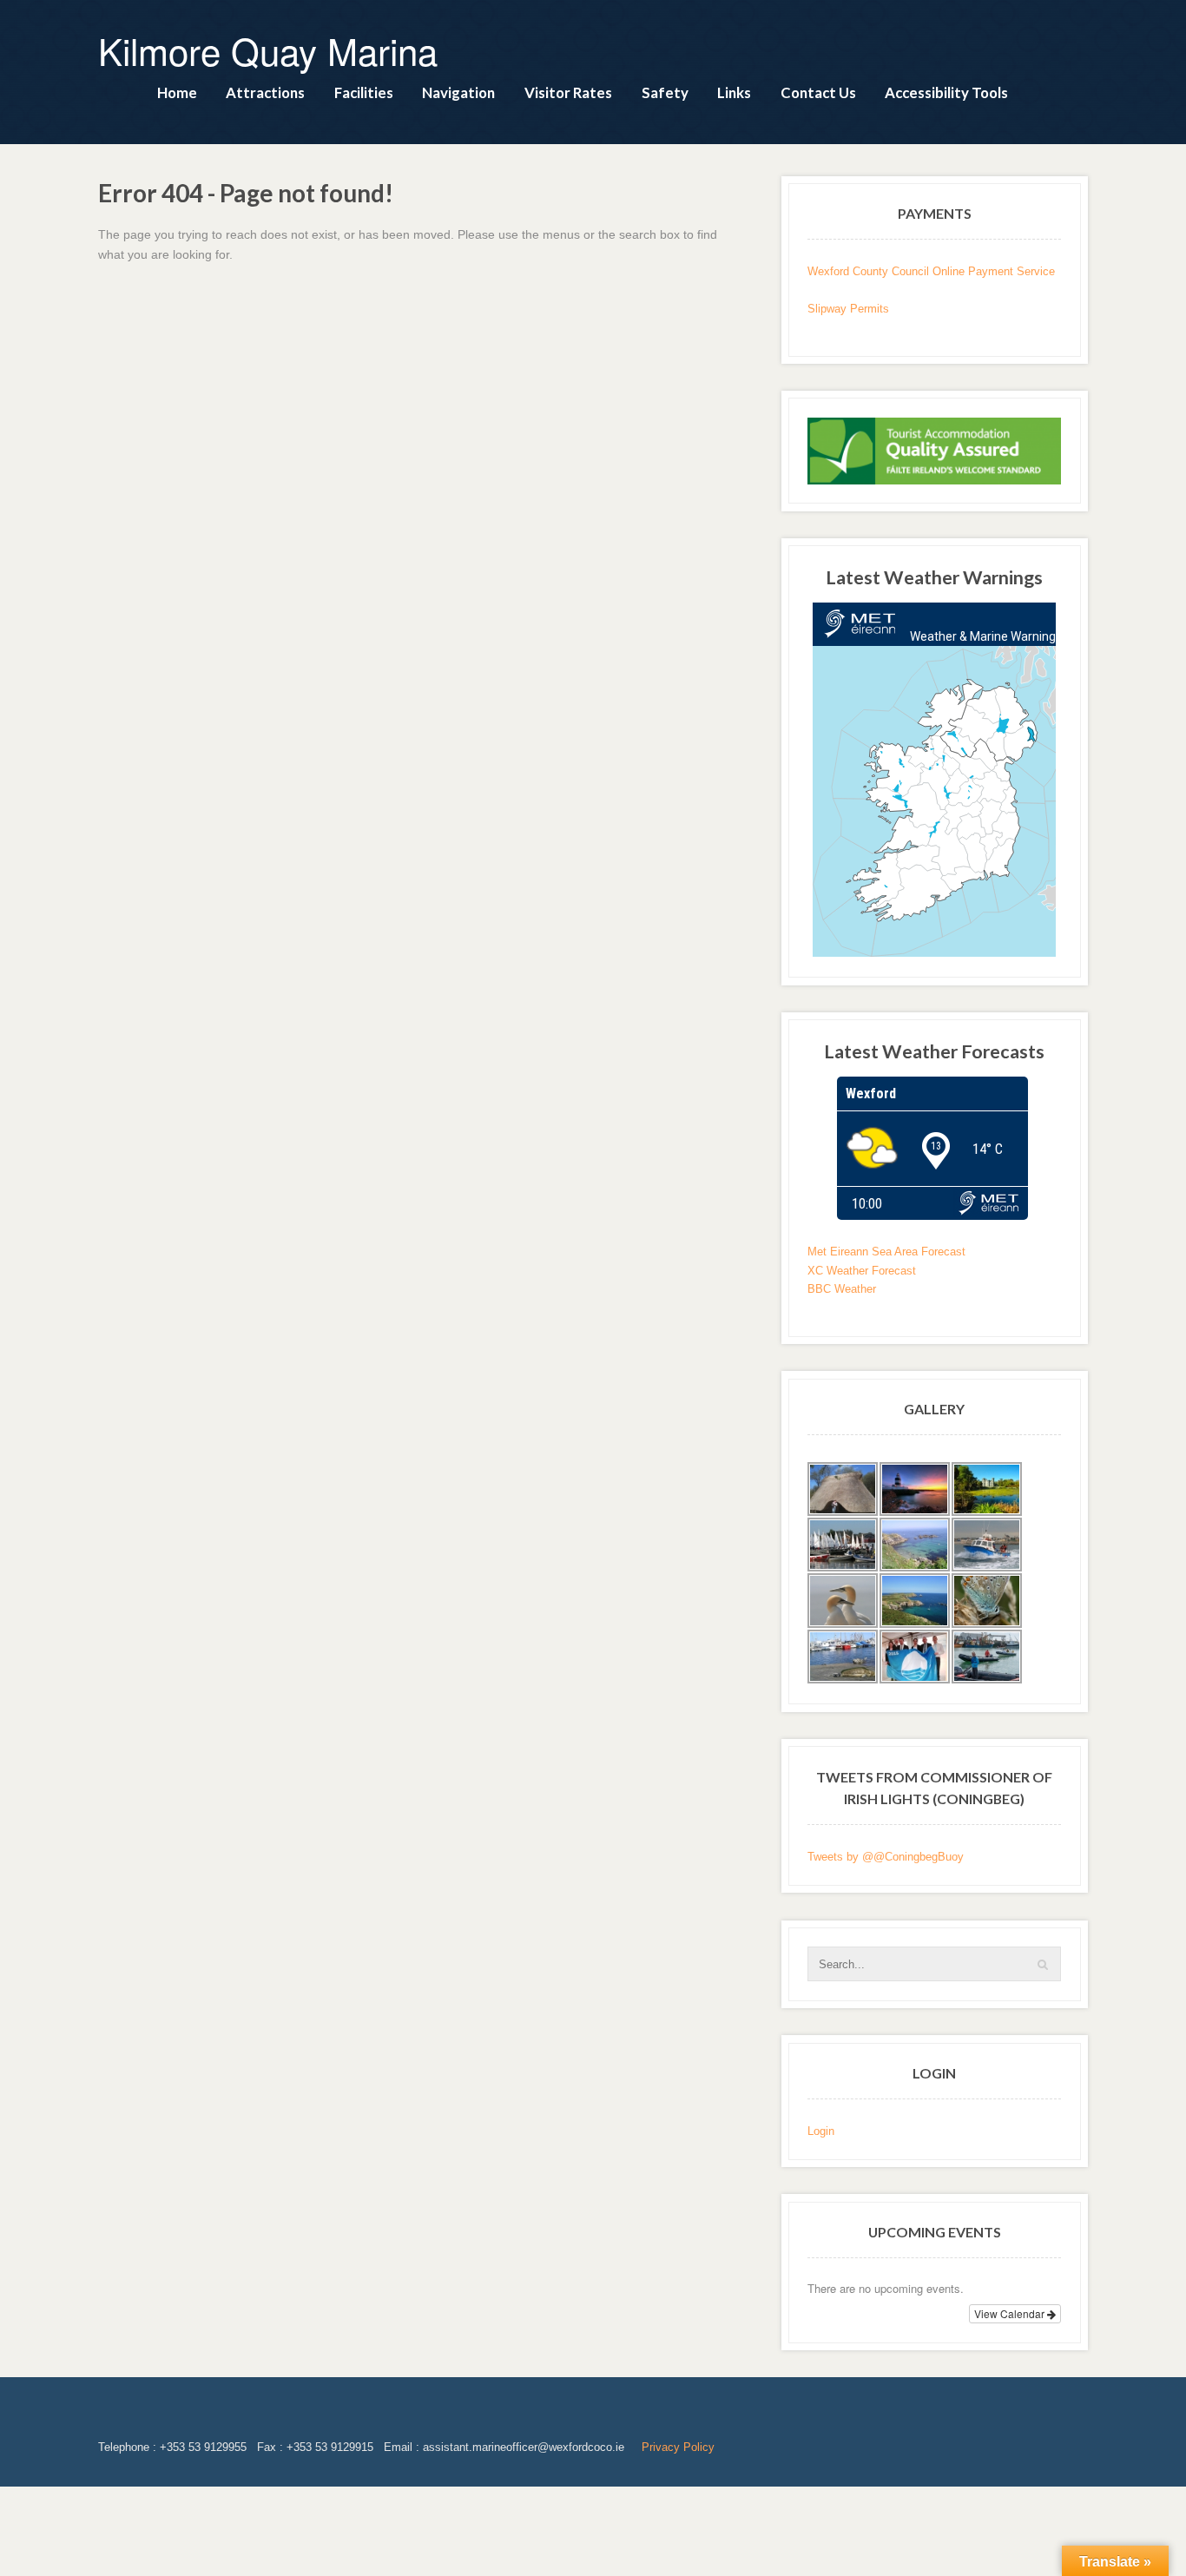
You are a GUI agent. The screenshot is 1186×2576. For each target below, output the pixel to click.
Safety (665, 92)
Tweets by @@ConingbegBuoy (886, 1857)
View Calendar (1011, 2313)
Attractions (265, 92)
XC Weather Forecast (862, 1271)
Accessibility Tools (946, 92)
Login (821, 2131)
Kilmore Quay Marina (268, 50)
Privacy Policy (678, 2447)
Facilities (364, 92)
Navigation (458, 92)
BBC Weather (842, 1289)
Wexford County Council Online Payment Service (931, 271)
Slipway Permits (848, 309)
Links (734, 92)
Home (177, 92)
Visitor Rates (568, 92)
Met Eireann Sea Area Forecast (886, 1252)
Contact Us (818, 92)
